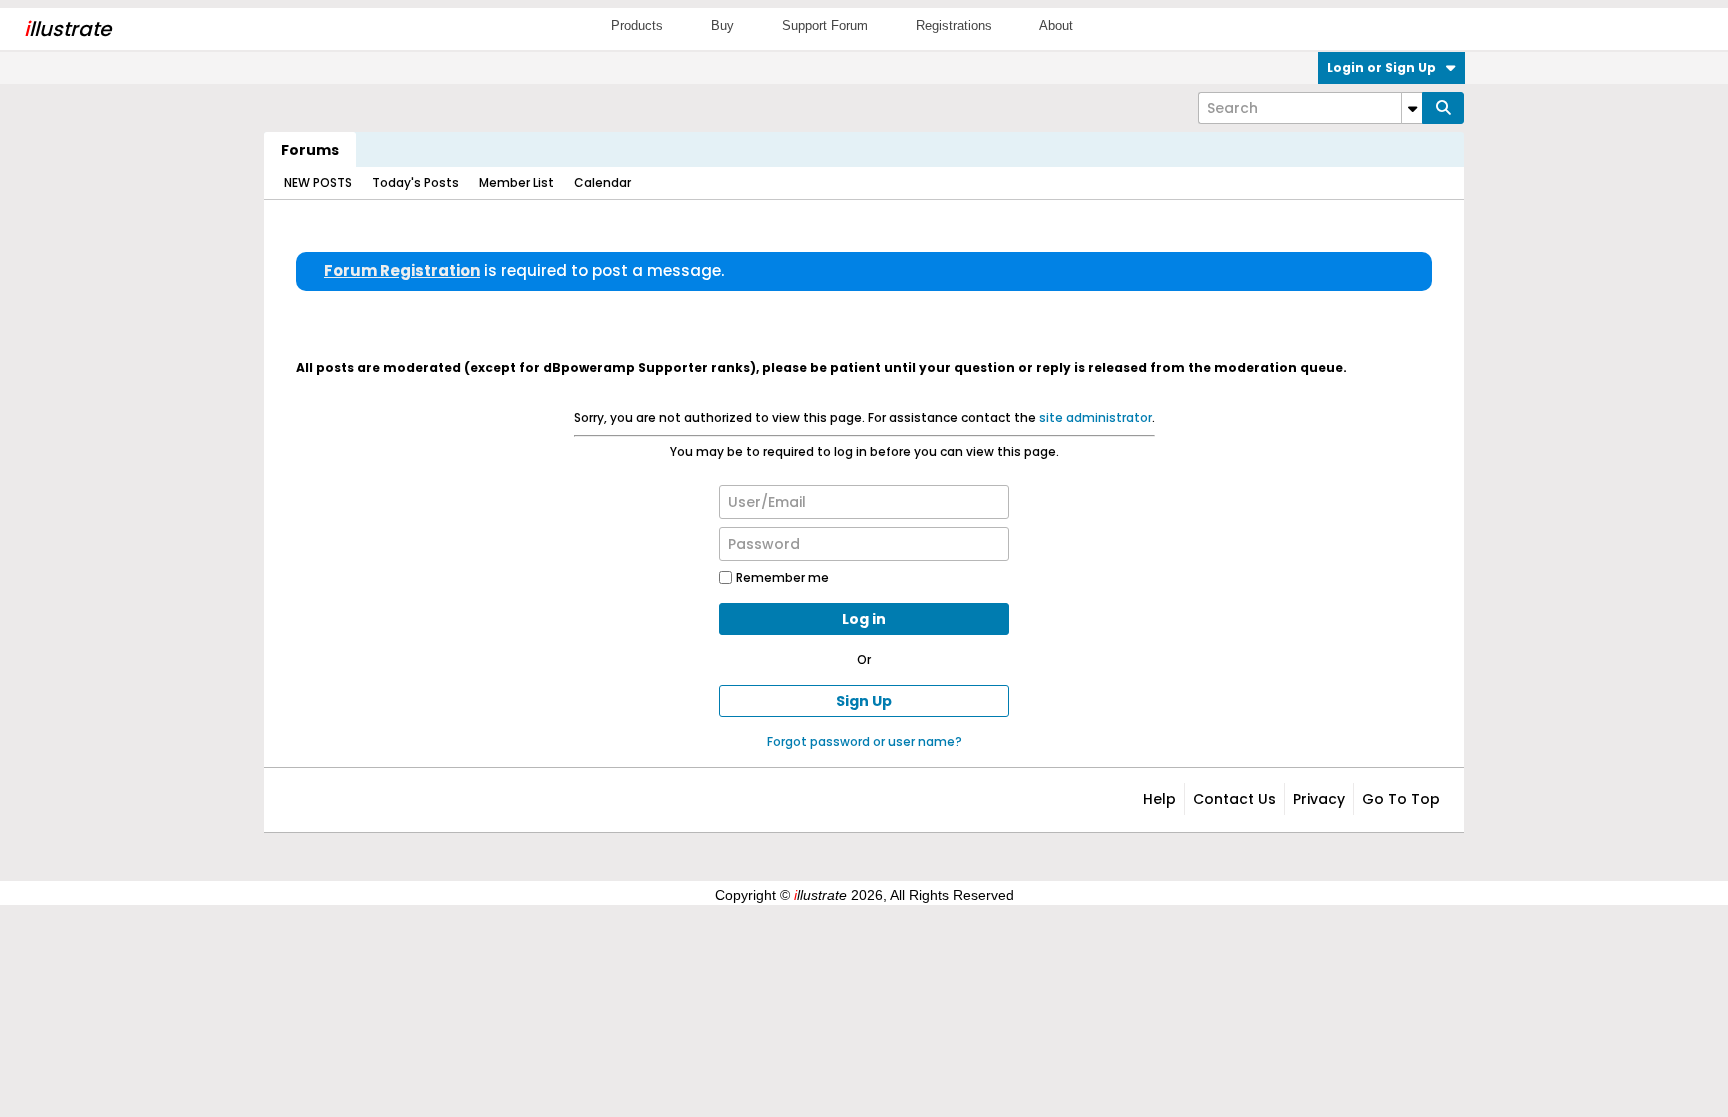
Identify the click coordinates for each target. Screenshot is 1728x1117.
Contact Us (1234, 799)
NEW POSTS (318, 182)
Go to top (1401, 799)
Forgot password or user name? (864, 741)
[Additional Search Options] (1412, 108)
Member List (516, 182)
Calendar (602, 182)
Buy (722, 25)
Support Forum (825, 25)
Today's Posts (415, 182)
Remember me (782, 577)
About (1056, 25)
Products (637, 25)
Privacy (1319, 799)
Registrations (954, 25)
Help (1159, 799)
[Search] (1443, 108)
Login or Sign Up (1381, 67)
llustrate (67, 29)
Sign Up (864, 701)
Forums (310, 150)
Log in (864, 619)
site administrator (1095, 417)
